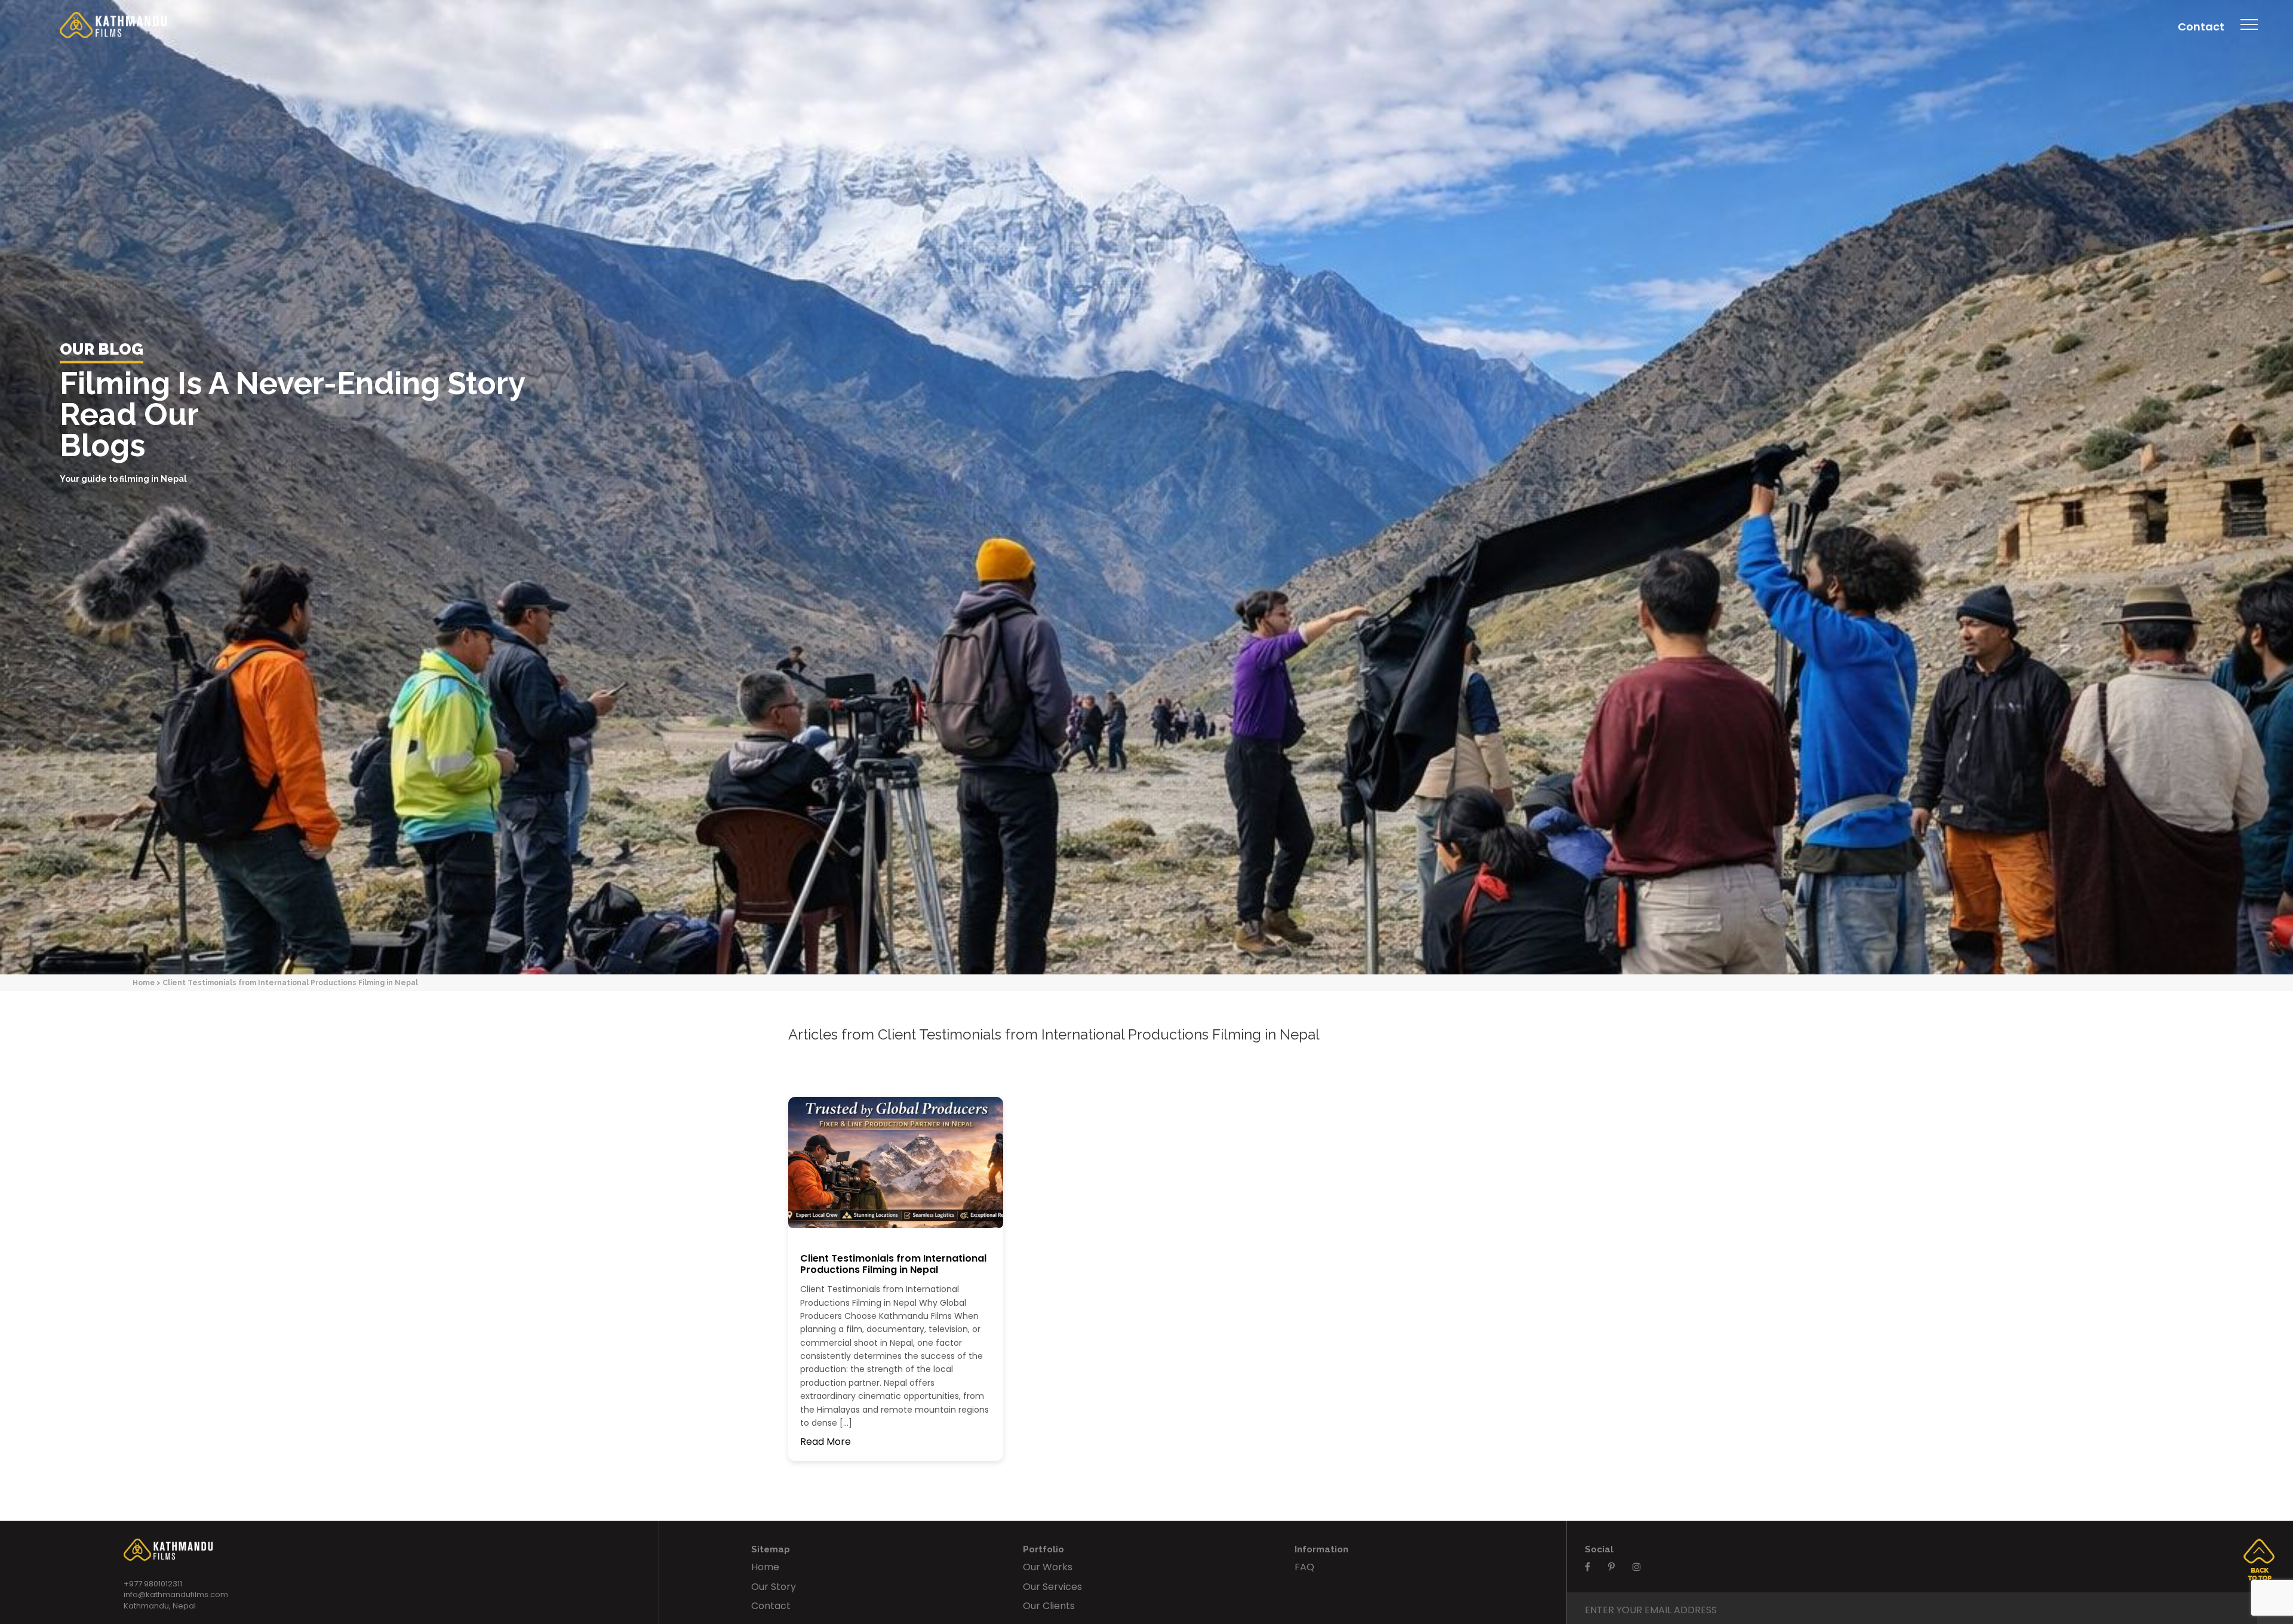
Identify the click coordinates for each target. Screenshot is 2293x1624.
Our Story (774, 1587)
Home (144, 982)
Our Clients (1049, 1606)
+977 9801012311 (153, 1584)
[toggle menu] (2249, 33)
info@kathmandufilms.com (176, 1594)
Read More (826, 1442)
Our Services (1052, 1587)
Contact (2201, 27)
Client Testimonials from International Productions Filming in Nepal (893, 1264)
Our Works (1048, 1567)
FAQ (1304, 1567)
